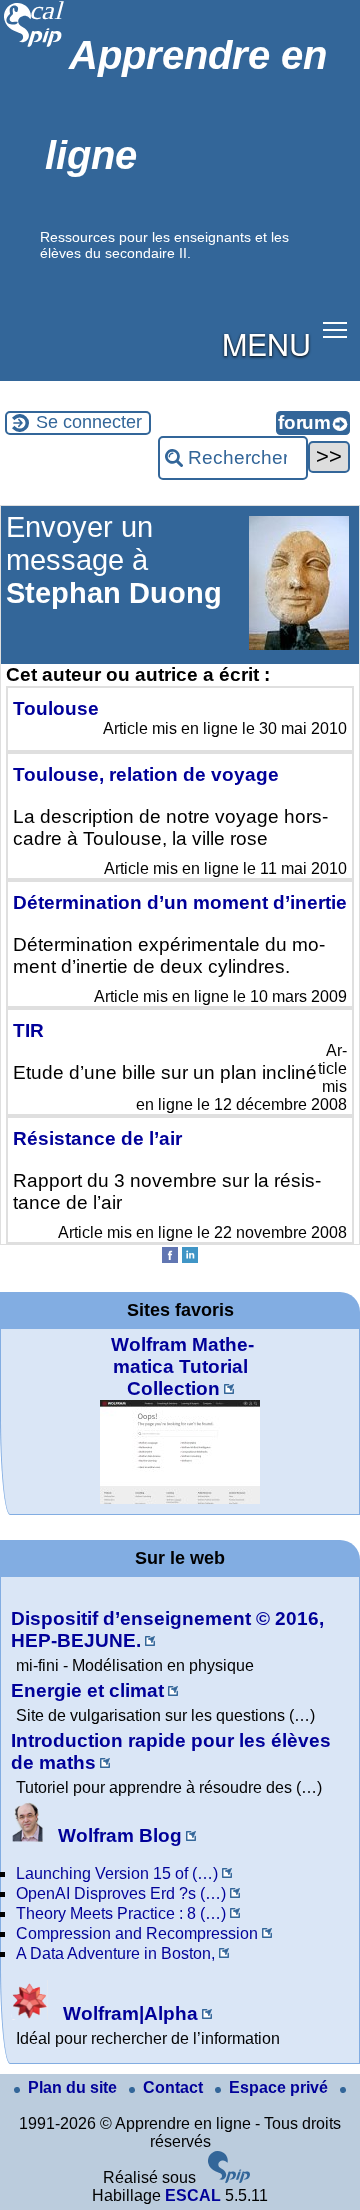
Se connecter (89, 422)
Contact (175, 2087)
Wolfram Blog (117, 1835)
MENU (266, 343)
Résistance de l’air (97, 1138)
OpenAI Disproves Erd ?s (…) (121, 1893)
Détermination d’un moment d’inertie (180, 902)
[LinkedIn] (190, 1257)
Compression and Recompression (137, 1933)
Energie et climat (87, 1690)
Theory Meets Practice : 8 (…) (121, 1913)
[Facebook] (170, 1257)
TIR (28, 1030)
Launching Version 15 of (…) (117, 1873)
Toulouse (56, 708)
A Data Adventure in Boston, (115, 1953)
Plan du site (74, 2087)
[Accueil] (34, 44)
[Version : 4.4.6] (229, 2177)
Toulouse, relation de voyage (146, 774)
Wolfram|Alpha (128, 2013)
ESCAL (193, 2195)
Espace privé (280, 2087)
